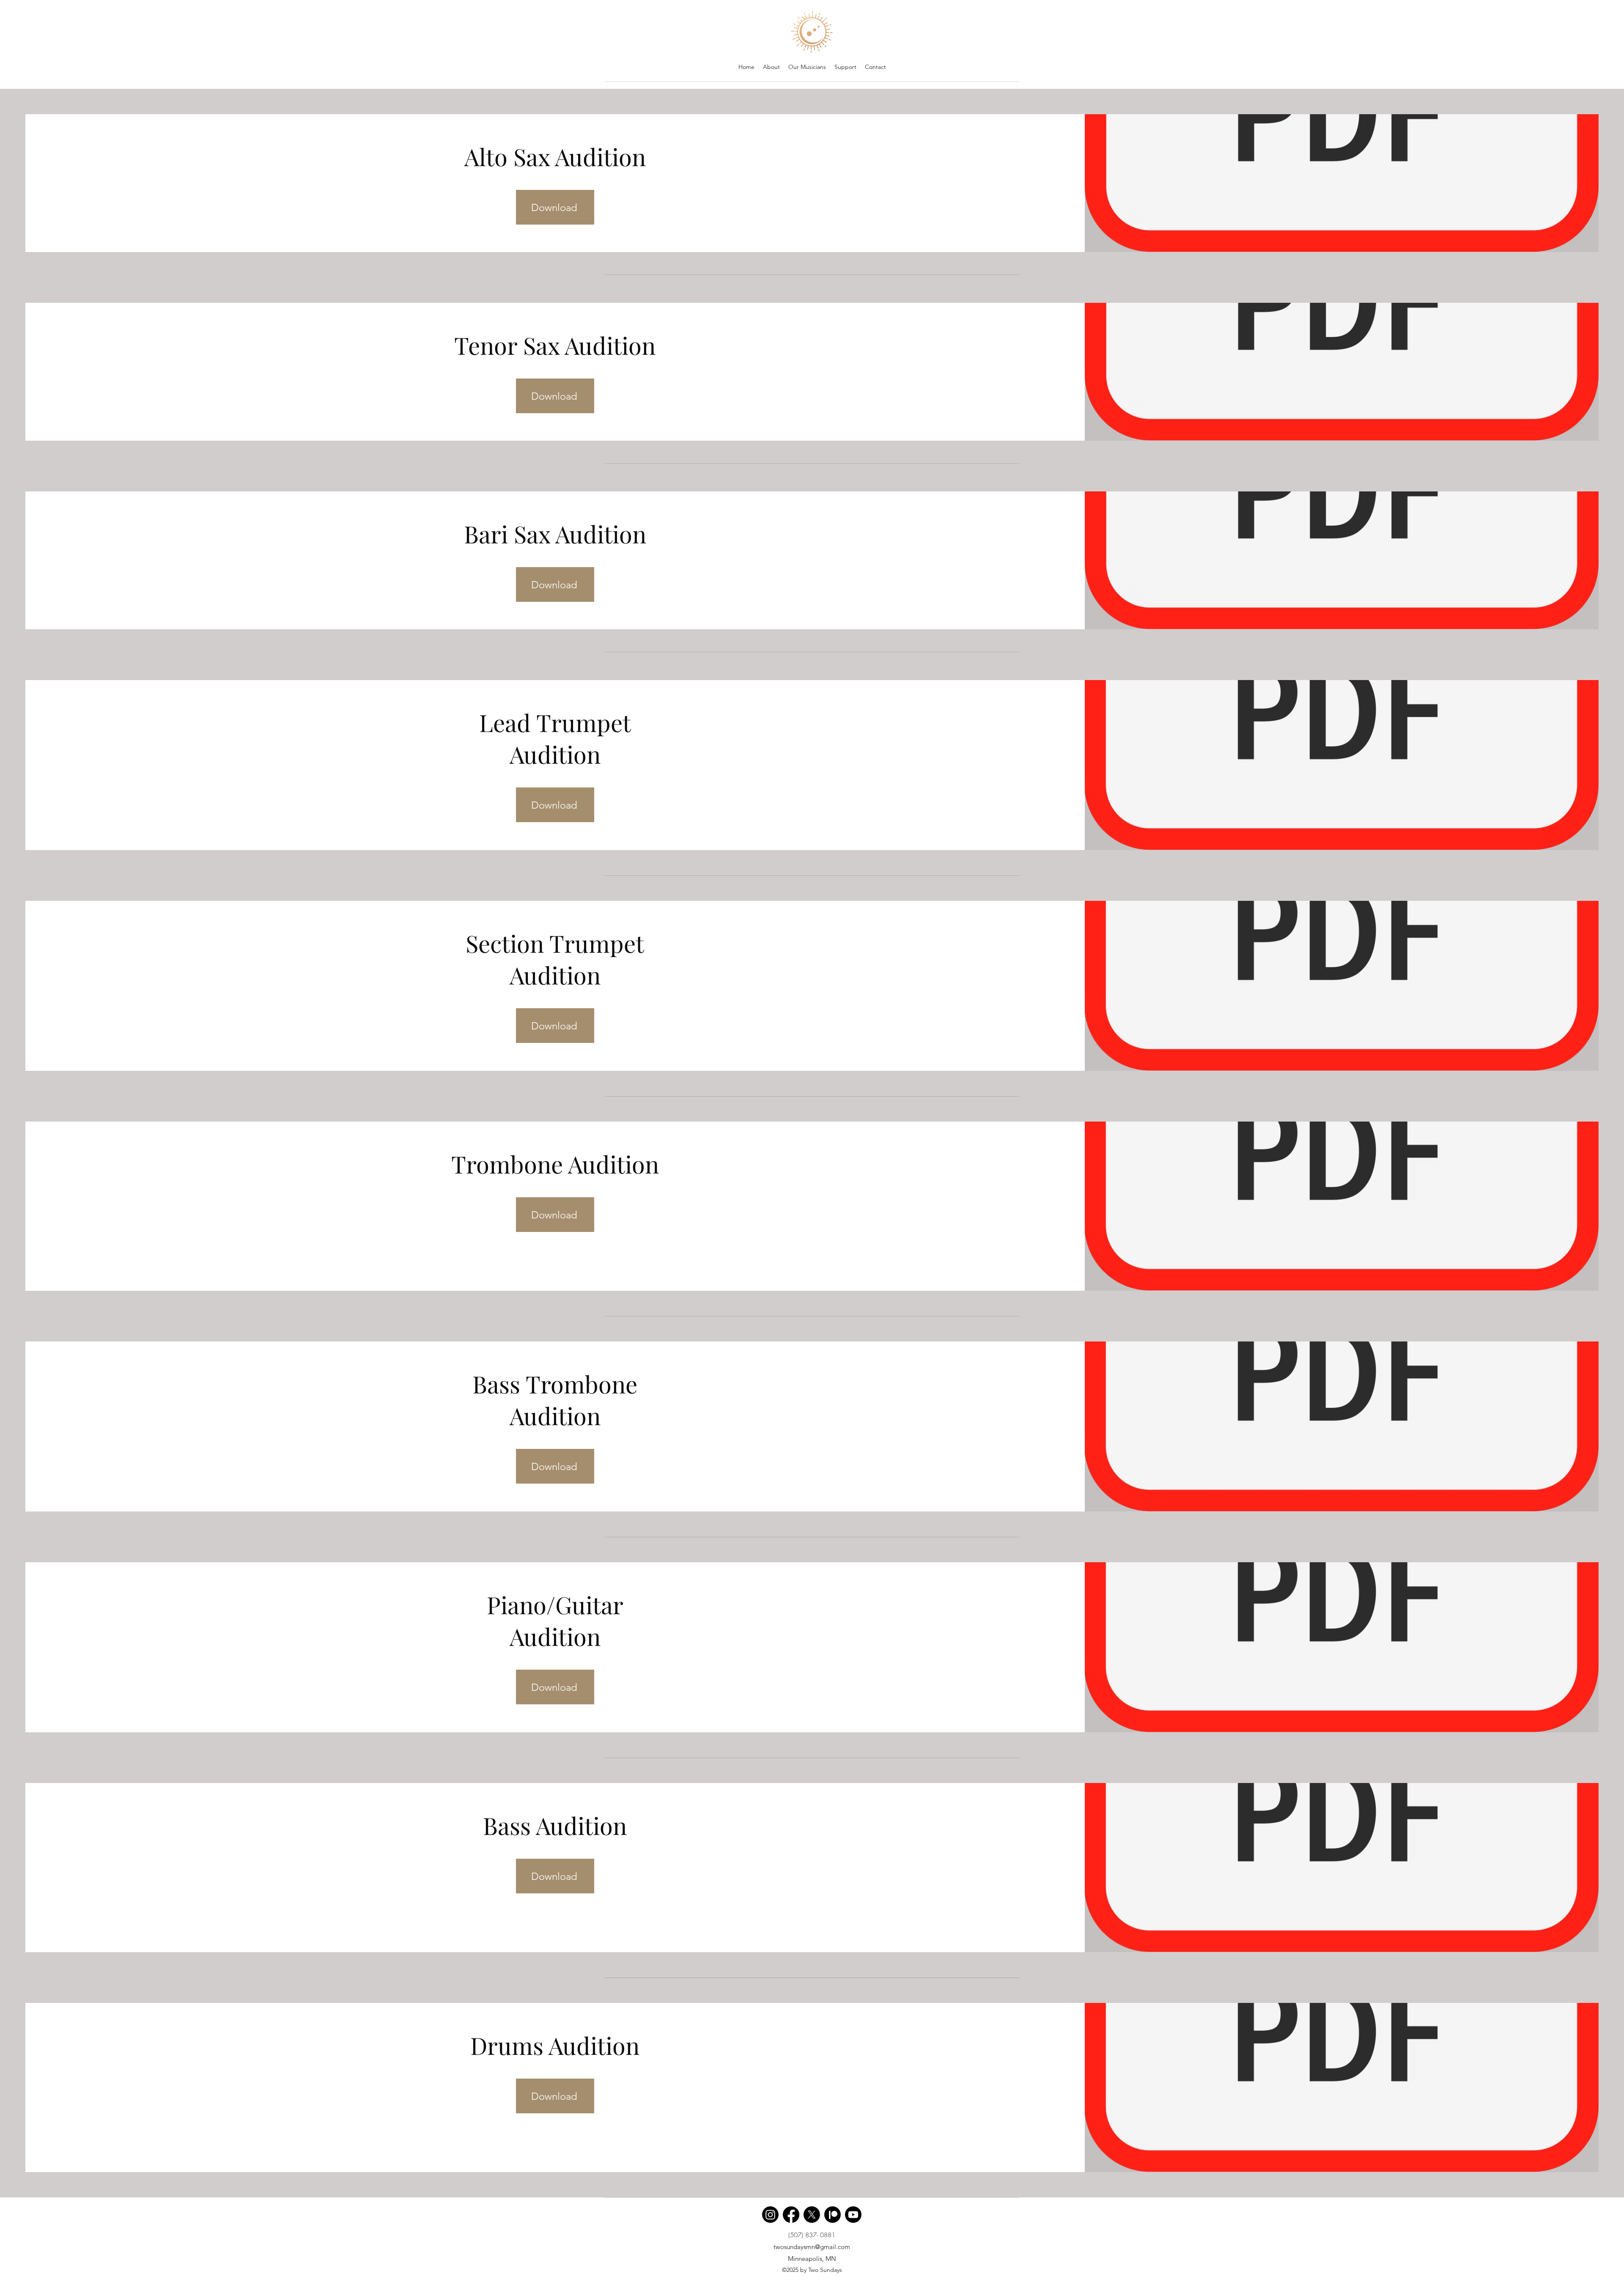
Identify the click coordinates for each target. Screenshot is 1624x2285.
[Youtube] (853, 2215)
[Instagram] (770, 2215)
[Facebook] (791, 2215)
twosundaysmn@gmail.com (812, 2247)
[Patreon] (833, 2215)
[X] (812, 2215)
